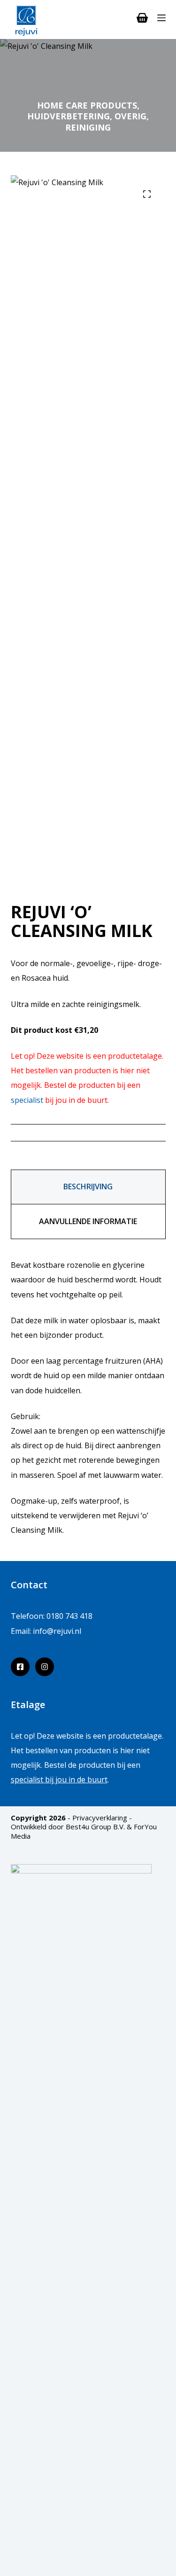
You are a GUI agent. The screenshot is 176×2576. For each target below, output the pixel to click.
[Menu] (161, 18)
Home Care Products (87, 105)
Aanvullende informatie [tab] (88, 1221)
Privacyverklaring (100, 1818)
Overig (130, 116)
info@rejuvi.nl (57, 1631)
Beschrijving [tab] (88, 1187)
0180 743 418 (69, 1616)
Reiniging (88, 127)
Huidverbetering (69, 116)
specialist (27, 1100)
